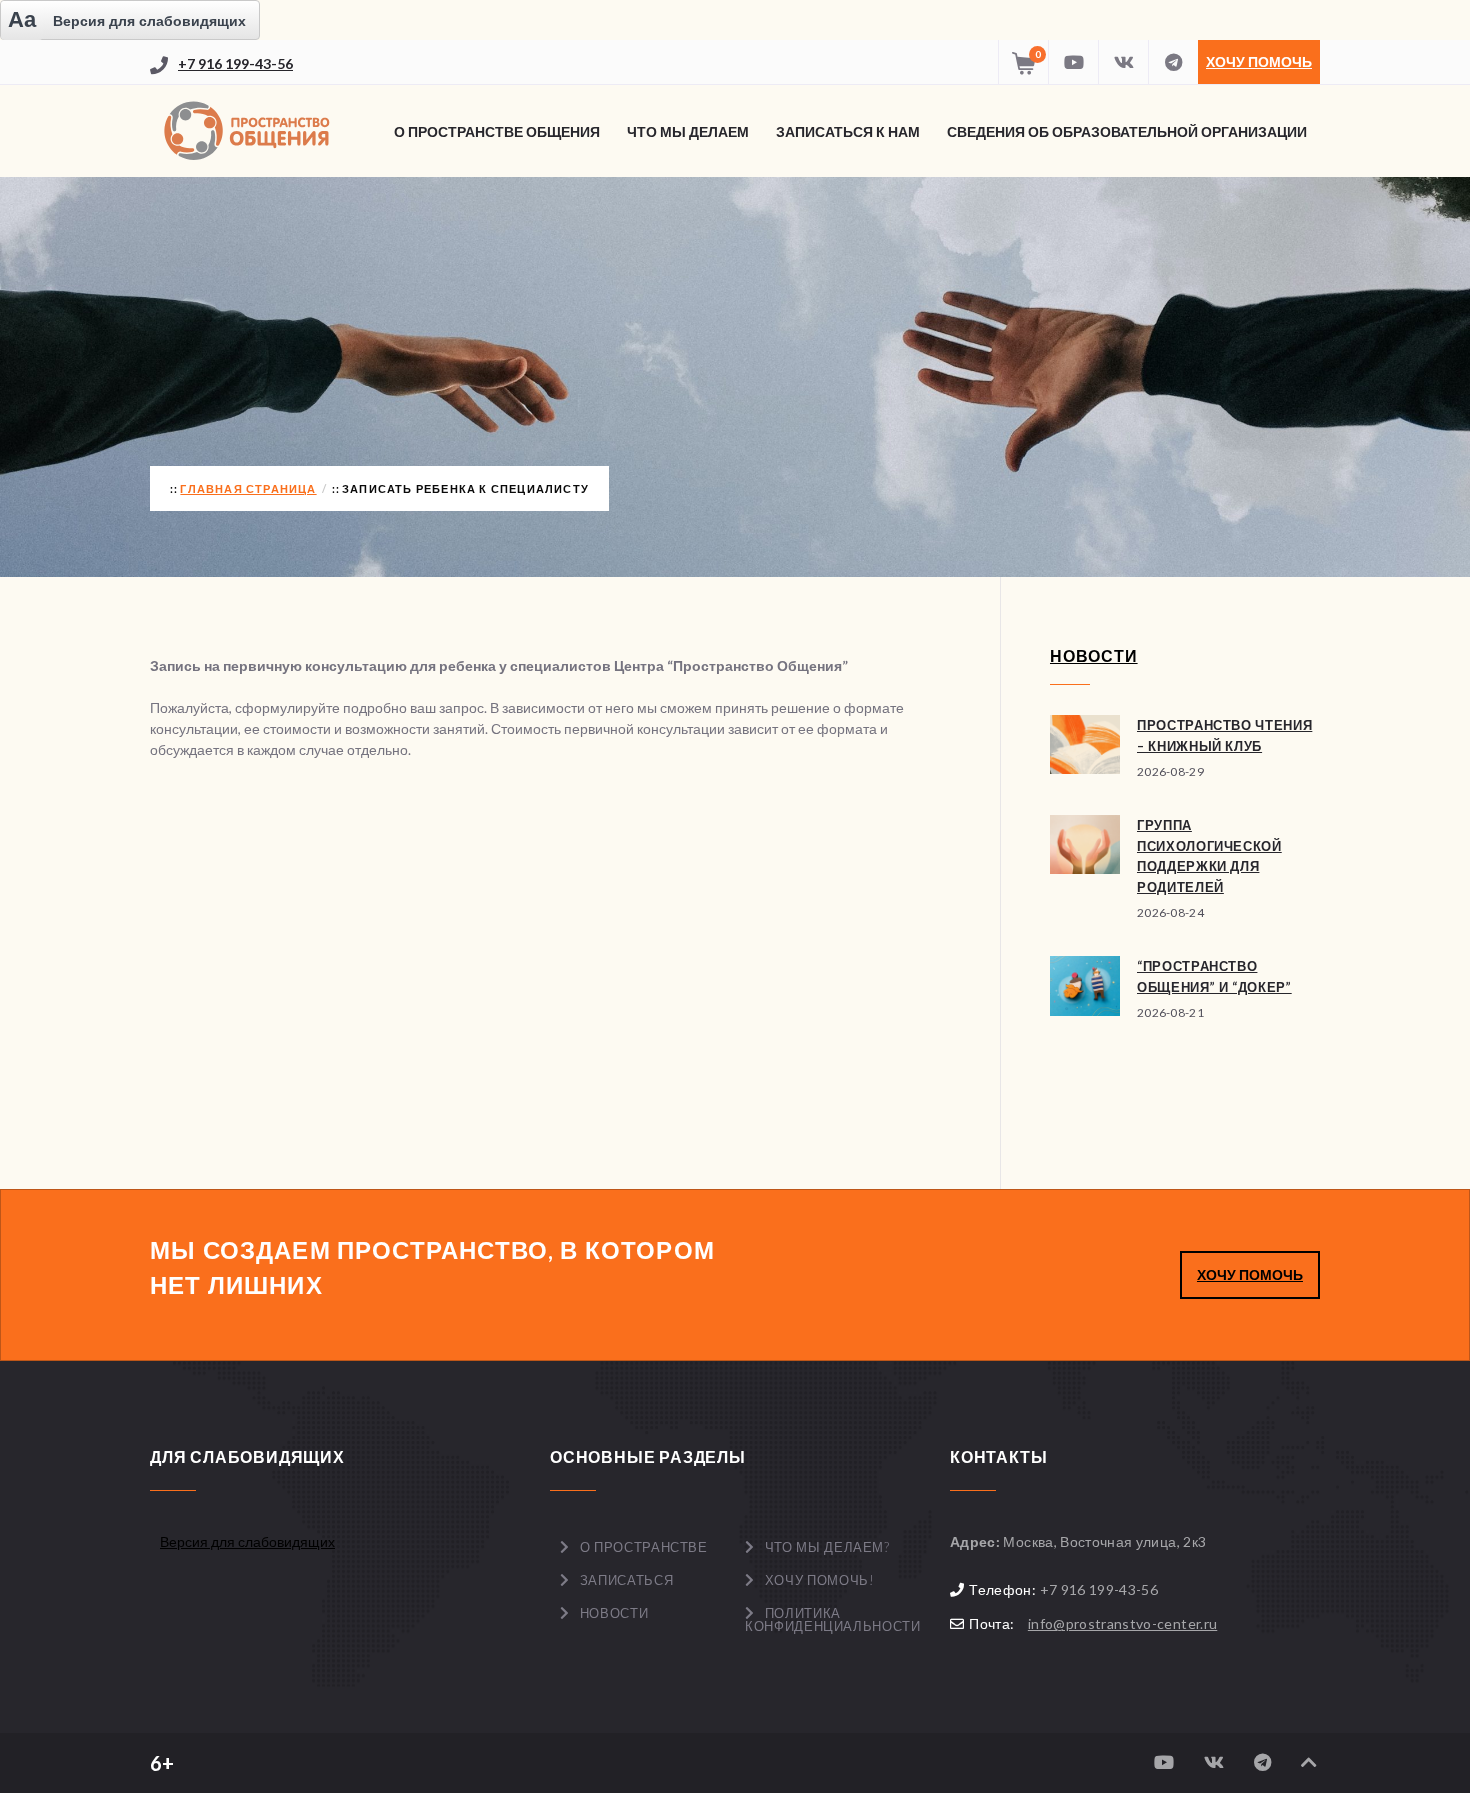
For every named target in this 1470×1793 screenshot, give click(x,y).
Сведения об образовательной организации (1127, 131)
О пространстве (644, 1547)
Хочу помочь (1259, 61)
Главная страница (248, 488)
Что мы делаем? (827, 1547)
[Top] (1309, 1762)
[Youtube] (1073, 62)
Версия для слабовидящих (247, 1541)
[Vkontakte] (1123, 62)
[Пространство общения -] (250, 131)
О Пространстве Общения (497, 131)
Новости (614, 1613)
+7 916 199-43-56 (235, 63)
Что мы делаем (688, 131)
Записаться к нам (848, 131)
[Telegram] (1173, 62)
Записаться (627, 1580)
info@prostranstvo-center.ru (1122, 1623)
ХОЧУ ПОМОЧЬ (1250, 1274)
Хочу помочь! (820, 1580)
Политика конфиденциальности (832, 1619)
